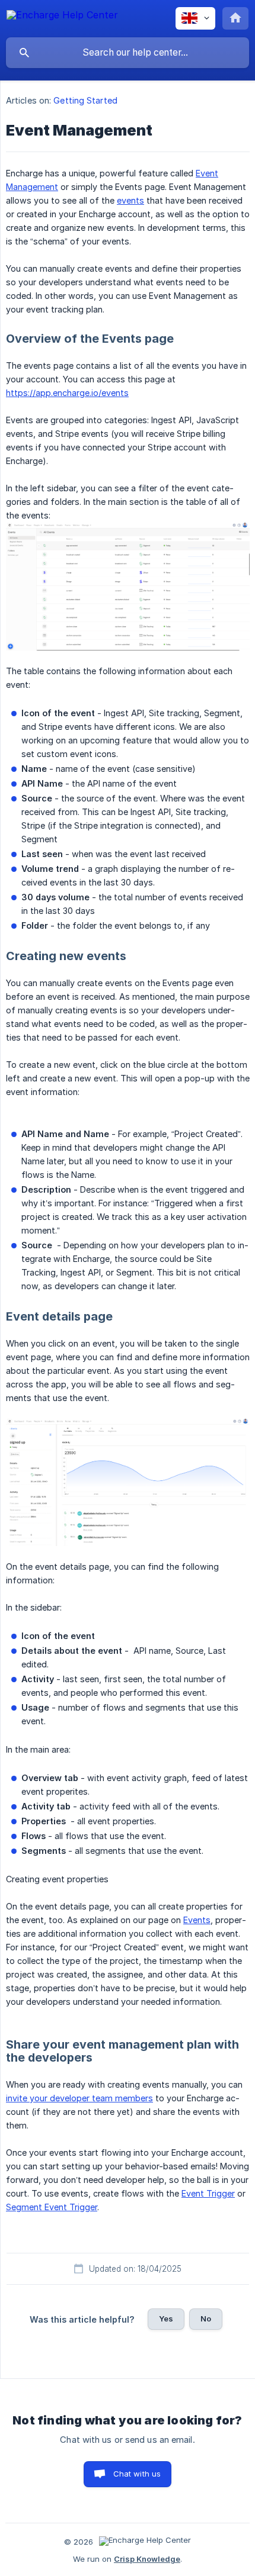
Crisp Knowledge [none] (147, 2559)
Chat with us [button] (137, 2474)
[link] (128, 586)
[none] (62, 17)
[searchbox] (128, 53)
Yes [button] (166, 2319)
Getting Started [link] (85, 100)
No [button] (206, 2319)
